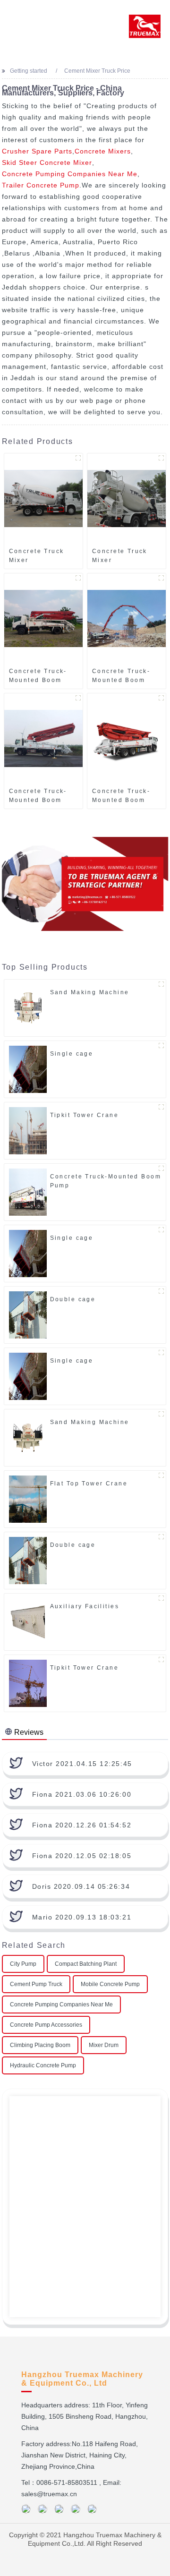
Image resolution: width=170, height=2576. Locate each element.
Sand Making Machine (90, 992)
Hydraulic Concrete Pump (43, 2065)
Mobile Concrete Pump (110, 1984)
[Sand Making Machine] (28, 1008)
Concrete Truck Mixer (37, 556)
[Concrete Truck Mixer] (43, 498)
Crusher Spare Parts (37, 151)
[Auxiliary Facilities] (28, 1622)
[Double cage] (28, 1315)
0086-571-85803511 (67, 2482)
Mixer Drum (104, 2045)
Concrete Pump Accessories (46, 2025)
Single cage (72, 1054)
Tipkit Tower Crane (85, 1115)
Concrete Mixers (103, 151)
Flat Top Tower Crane (89, 1484)
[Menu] (21, 17)
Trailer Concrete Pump (41, 185)
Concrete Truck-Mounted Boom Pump (38, 676)
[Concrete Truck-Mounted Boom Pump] (43, 618)
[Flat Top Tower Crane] (28, 1499)
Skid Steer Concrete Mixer (47, 162)
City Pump (23, 1964)
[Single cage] (28, 1069)
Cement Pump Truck (36, 1984)
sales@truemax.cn (49, 2494)
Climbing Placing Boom (40, 2045)
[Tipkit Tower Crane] (28, 1131)
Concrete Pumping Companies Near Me (70, 174)
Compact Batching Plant (86, 1964)
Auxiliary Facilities (85, 1606)
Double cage (73, 1299)
